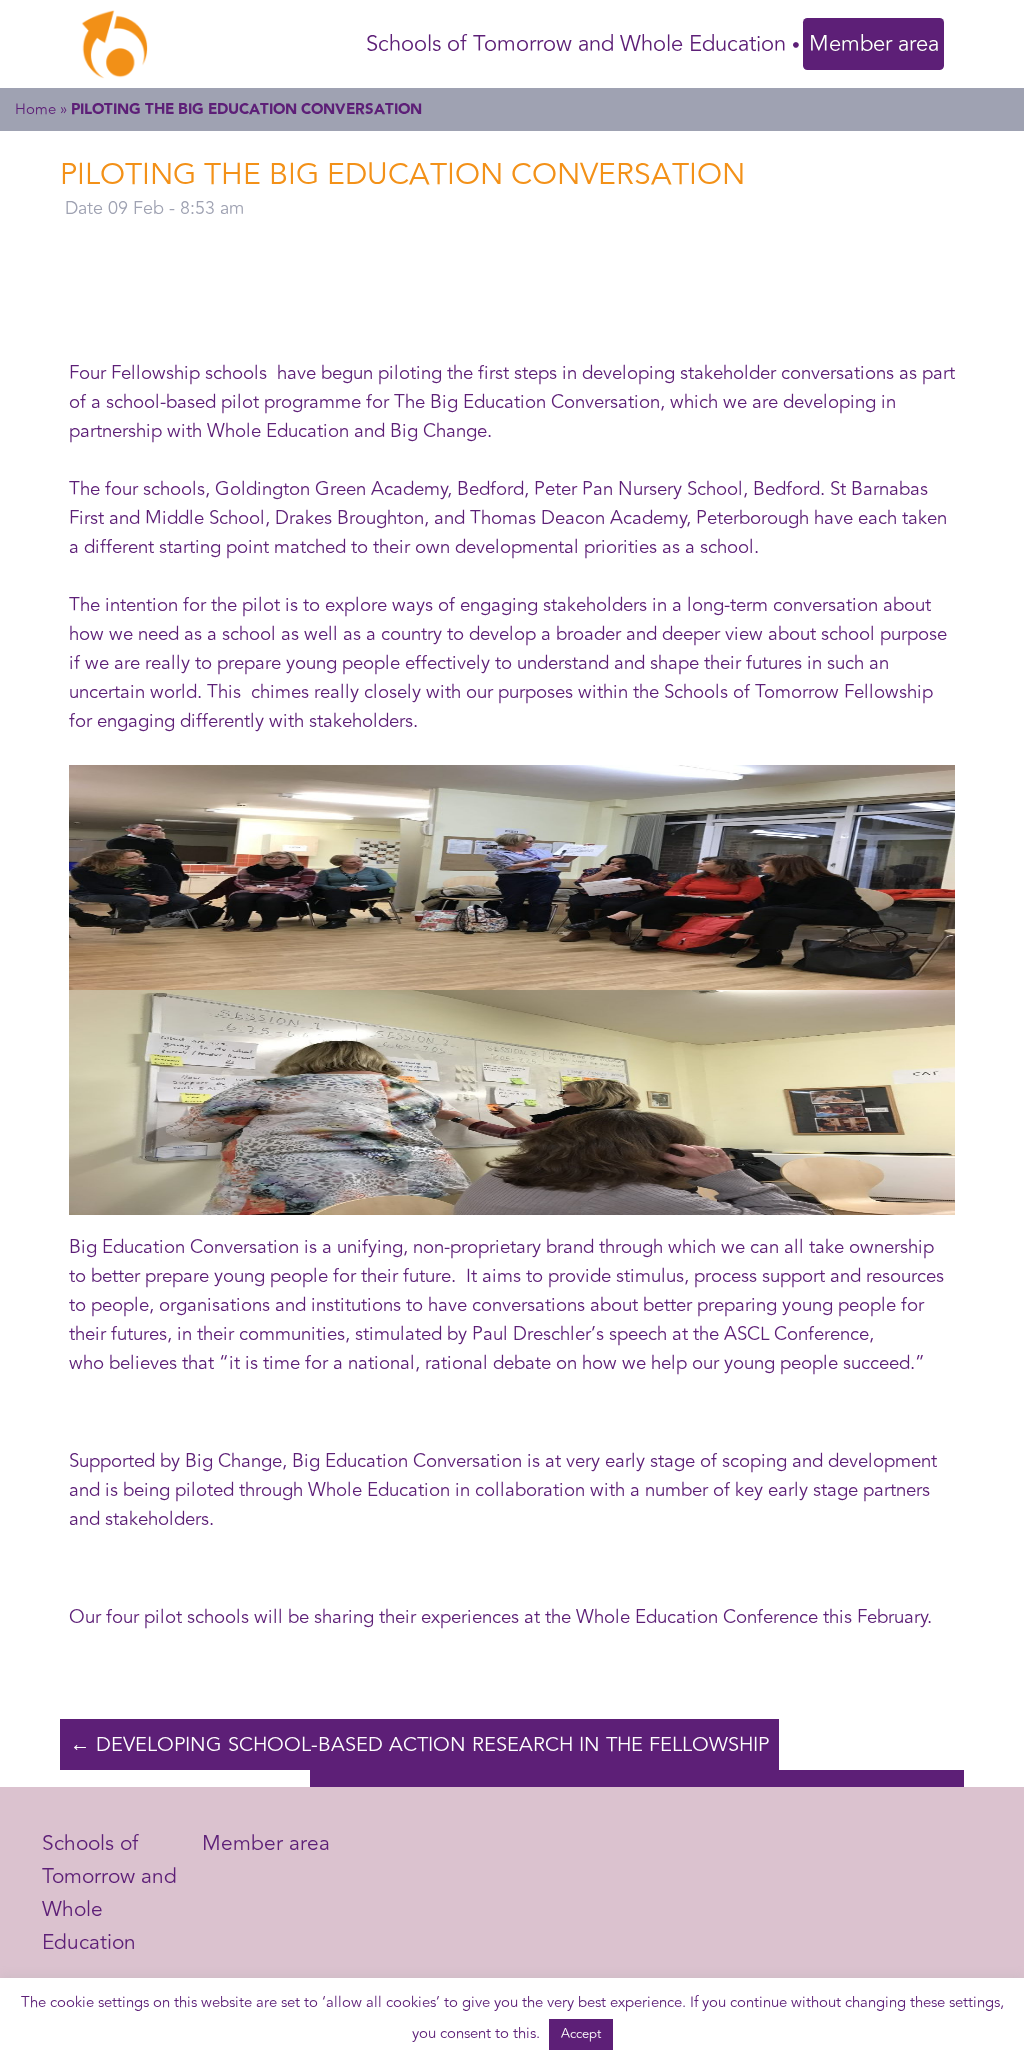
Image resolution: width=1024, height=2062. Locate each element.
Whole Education (379, 1490)
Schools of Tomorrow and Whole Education (576, 44)
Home (35, 109)
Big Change (233, 1461)
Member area (874, 44)
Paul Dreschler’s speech (569, 1334)
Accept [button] (581, 2034)
